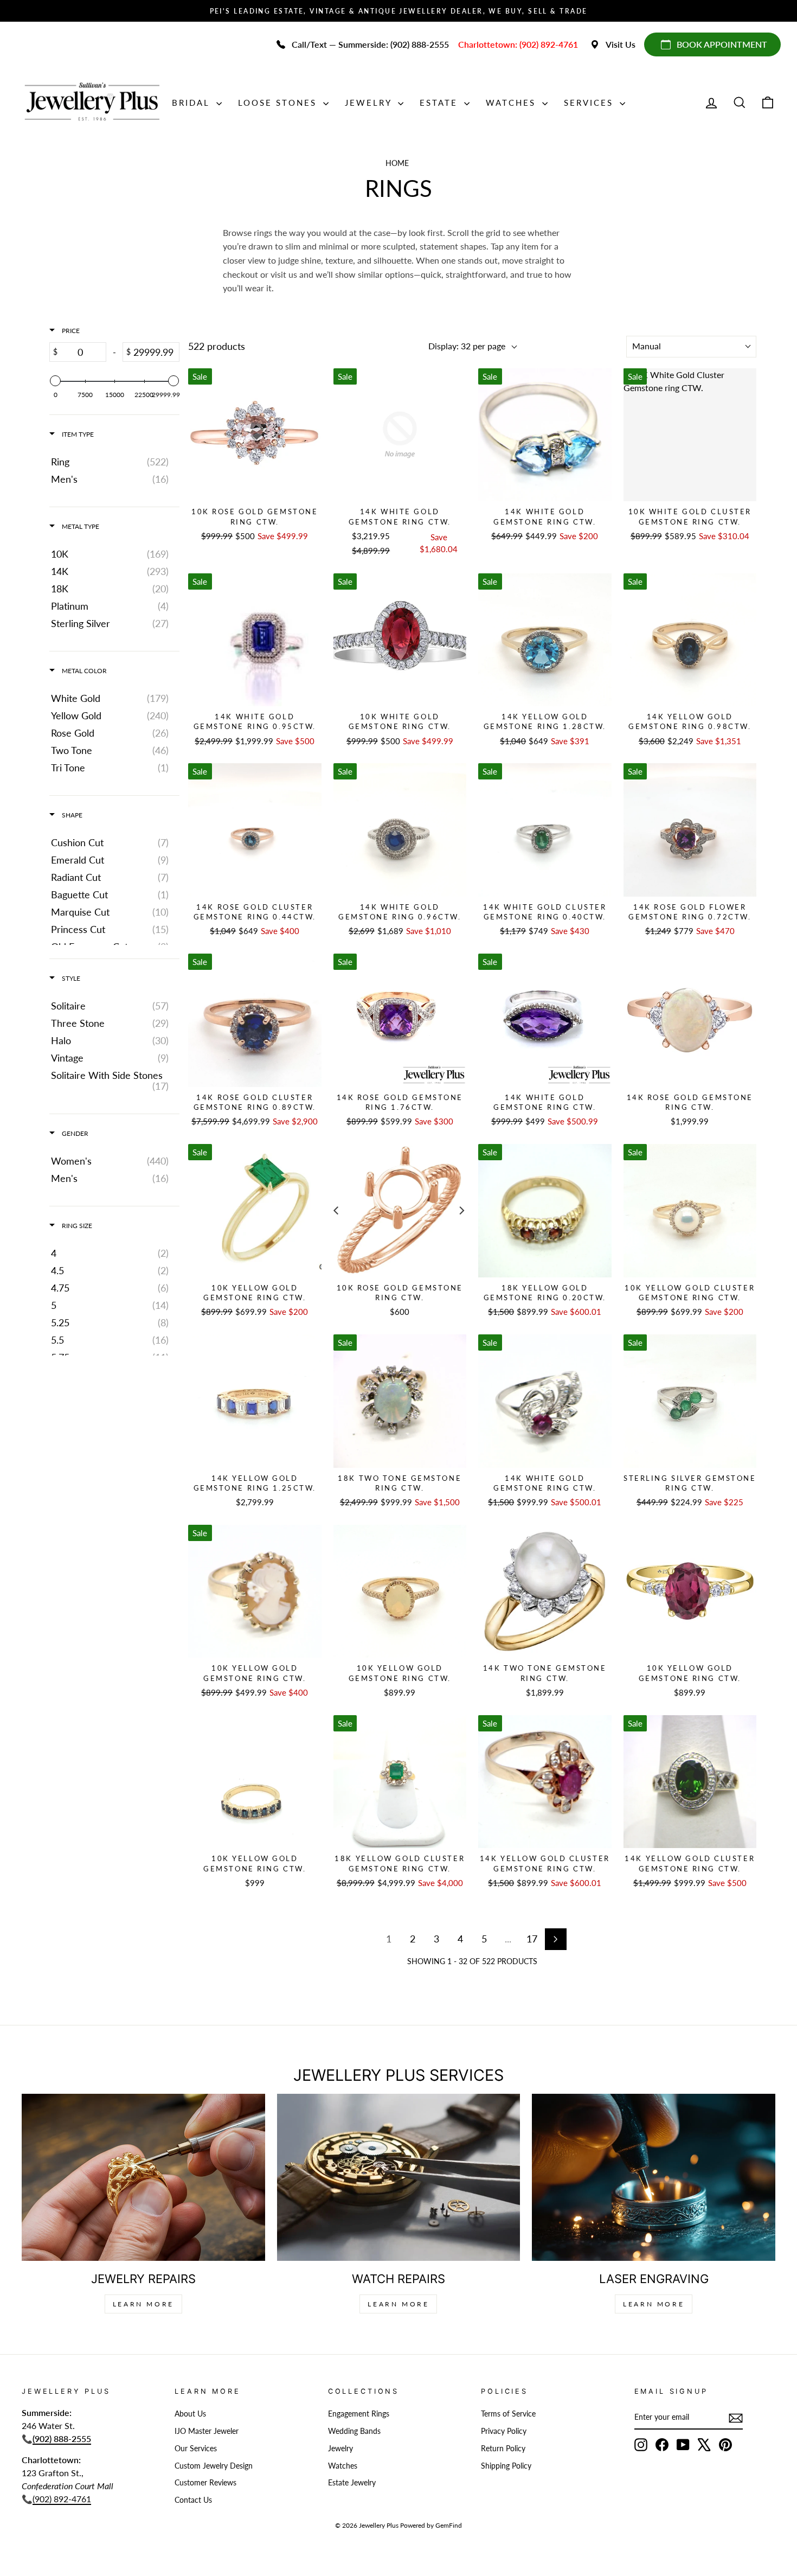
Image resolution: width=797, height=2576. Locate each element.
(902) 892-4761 (62, 2499)
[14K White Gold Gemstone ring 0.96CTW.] (400, 830)
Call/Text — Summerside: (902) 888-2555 (370, 44)
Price (70, 331)
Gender (74, 1133)
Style (70, 978)
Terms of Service (508, 2414)
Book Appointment (722, 44)
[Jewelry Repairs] (143, 2177)
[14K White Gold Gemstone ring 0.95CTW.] (255, 640)
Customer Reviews (205, 2483)
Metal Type (80, 526)
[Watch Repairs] (399, 2177)
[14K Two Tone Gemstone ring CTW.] (545, 1591)
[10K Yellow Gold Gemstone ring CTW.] (255, 1211)
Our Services (196, 2449)
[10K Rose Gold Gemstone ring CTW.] (255, 435)
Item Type (77, 434)
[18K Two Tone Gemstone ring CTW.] (400, 1401)
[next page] (556, 1939)
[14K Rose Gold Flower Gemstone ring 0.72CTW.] (690, 830)
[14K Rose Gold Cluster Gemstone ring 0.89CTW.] (255, 1020)
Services (590, 103)
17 (532, 1939)
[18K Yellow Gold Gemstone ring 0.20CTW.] (545, 1211)
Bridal (193, 103)
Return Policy (503, 2449)
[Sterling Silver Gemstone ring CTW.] (690, 1401)
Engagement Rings (359, 2414)
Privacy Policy (504, 2431)
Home (397, 163)
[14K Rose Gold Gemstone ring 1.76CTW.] (400, 1020)
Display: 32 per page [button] (467, 346)
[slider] (55, 381)
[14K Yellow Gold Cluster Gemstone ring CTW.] (545, 1782)
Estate (441, 103)
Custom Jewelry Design (214, 2466)
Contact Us (193, 2500)
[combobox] (691, 347)
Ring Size (76, 1226)
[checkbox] (113, 462)
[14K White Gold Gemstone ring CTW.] (400, 435)
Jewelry (370, 103)
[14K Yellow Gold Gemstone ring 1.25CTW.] (255, 1401)
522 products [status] (217, 346)
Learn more (654, 2304)
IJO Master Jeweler (207, 2431)
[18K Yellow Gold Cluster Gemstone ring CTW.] (400, 1782)
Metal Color (83, 671)
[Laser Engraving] (654, 2177)
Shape (71, 815)
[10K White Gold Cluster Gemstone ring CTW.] (690, 435)
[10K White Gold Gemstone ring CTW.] (400, 640)
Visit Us (621, 44)
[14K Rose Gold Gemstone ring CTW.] (690, 1020)
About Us (190, 2414)
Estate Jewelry (352, 2483)
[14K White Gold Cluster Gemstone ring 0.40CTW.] (545, 830)
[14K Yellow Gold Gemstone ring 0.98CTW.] (690, 640)
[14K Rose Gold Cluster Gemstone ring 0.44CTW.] (255, 830)
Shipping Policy (506, 2466)
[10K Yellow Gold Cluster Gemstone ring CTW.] (690, 1211)
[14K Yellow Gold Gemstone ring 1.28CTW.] (545, 640)
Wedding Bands (354, 2431)
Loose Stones (279, 103)
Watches (513, 103)
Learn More (143, 2304)
